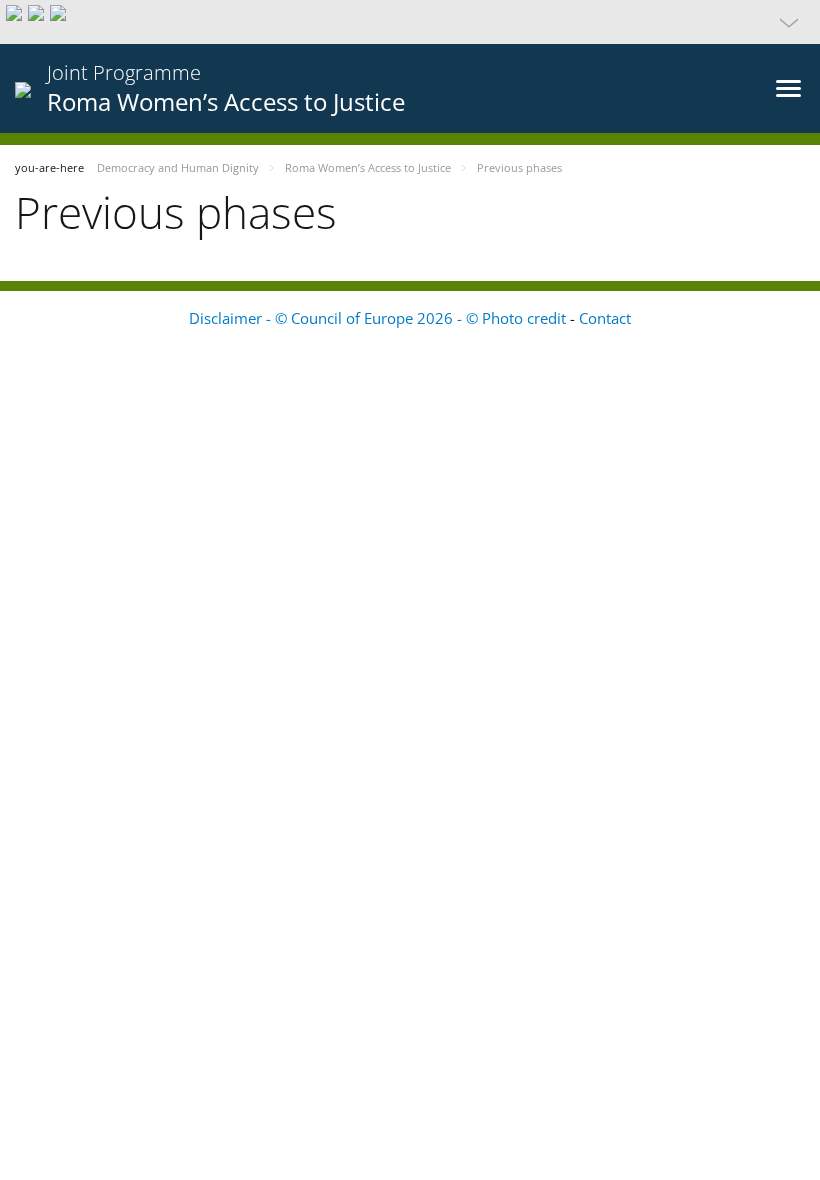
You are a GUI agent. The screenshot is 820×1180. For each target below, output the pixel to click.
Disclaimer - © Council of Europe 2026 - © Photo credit (379, 318)
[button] (410, 22)
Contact (605, 318)
